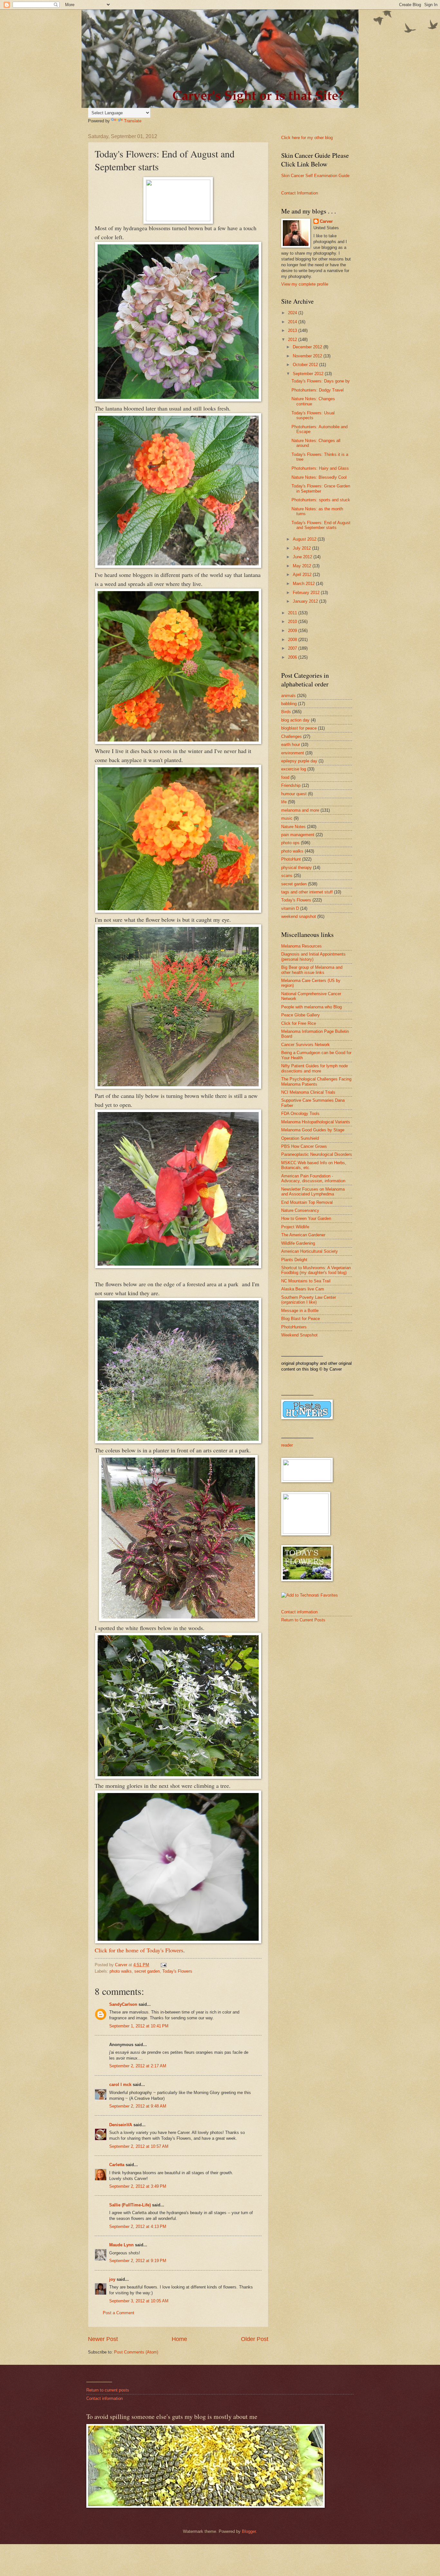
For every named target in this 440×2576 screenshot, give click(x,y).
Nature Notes (293, 827)
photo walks (121, 1971)
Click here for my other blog (307, 138)
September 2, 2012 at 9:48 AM (138, 2106)
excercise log (294, 769)
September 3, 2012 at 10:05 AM (139, 2301)
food (285, 777)
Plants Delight (294, 1260)
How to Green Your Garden (306, 1218)
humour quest (294, 794)
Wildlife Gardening (298, 1243)
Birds (286, 712)
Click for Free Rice (299, 1023)
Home (179, 2339)
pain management (298, 835)
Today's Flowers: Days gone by (321, 381)
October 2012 (306, 365)
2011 (293, 613)
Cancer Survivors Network (306, 1045)
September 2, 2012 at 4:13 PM (138, 2227)
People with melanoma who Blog (311, 1007)
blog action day (295, 720)
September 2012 (309, 374)
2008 (293, 640)
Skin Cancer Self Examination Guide (315, 176)
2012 (293, 340)
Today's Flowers (177, 1971)
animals (288, 696)
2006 (293, 657)
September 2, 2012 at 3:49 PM (138, 2186)
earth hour (291, 745)
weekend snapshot (299, 916)
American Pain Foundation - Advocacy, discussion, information (313, 1178)
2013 (293, 330)
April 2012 (303, 575)
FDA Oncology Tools (300, 1113)
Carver (326, 221)
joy (112, 2279)
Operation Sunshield (300, 1138)
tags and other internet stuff (307, 892)
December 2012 (308, 347)
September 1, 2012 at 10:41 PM (139, 2026)
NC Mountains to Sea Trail (306, 1281)
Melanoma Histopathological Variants (316, 1122)
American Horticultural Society (310, 1251)
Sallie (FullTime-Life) (130, 2205)
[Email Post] (163, 1965)
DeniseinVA (121, 2125)
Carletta (117, 2165)
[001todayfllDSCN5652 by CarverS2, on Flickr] (178, 1441)
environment (293, 753)
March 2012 (304, 584)
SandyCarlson (123, 2004)
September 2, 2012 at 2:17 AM (138, 2066)
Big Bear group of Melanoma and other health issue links (312, 970)
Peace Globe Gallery (301, 1015)
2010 (293, 622)
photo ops (290, 843)
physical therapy (297, 868)
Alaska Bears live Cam (303, 1289)
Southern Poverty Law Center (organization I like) (309, 1300)
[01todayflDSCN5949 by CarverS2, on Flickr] (178, 911)
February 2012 (307, 593)
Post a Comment (119, 2313)
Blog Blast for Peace (301, 1319)
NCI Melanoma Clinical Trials (308, 1092)
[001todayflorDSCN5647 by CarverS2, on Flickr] (178, 1087)
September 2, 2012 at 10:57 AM (139, 2146)
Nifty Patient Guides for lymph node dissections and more (315, 1068)
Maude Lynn (121, 2245)
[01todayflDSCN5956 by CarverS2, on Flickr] (178, 742)
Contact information (299, 1612)
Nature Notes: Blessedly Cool (319, 477)
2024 (293, 313)
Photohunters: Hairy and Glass (320, 468)
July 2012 (302, 548)
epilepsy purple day (299, 761)
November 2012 (308, 356)
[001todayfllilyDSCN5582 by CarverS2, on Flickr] (178, 1266)
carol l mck (120, 2085)
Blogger (249, 2531)
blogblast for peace (299, 728)
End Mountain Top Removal (307, 1202)
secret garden (147, 1971)
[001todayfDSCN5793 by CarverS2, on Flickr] (178, 1619)
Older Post (255, 2339)
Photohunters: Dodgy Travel (318, 390)
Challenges (292, 736)
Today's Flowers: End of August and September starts (321, 525)
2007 (293, 648)
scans (287, 876)
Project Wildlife (295, 1227)
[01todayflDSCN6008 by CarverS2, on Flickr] (178, 566)
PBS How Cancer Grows (304, 1146)
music (287, 818)
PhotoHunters (294, 1327)
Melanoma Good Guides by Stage (313, 1130)
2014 (293, 322)
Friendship (291, 785)
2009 (293, 631)
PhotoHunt (291, 859)
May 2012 (303, 566)
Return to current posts (108, 2390)
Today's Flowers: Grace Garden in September (321, 488)
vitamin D (290, 908)
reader (287, 1445)
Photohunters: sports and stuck (321, 500)
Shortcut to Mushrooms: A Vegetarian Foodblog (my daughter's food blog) (316, 1270)
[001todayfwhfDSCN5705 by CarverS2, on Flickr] (178, 1777)
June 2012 (303, 557)
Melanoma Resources (301, 946)
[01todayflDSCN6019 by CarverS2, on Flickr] (178, 399)
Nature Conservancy (300, 1210)
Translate (133, 121)
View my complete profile (305, 284)
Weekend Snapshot (299, 1335)
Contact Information (300, 193)
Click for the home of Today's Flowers (139, 1950)
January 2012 (306, 601)
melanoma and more (300, 810)
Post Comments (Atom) (136, 2352)
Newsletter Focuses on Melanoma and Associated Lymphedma (313, 1192)
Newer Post (103, 2339)
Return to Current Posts (303, 1620)
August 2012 (305, 539)
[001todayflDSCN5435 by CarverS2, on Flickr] (178, 1941)
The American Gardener (303, 1235)
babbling (289, 704)
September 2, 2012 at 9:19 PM (138, 2261)
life (284, 802)
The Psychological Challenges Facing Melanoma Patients (316, 1081)
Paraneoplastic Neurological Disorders (317, 1154)
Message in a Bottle (300, 1311)
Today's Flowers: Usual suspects (313, 415)
